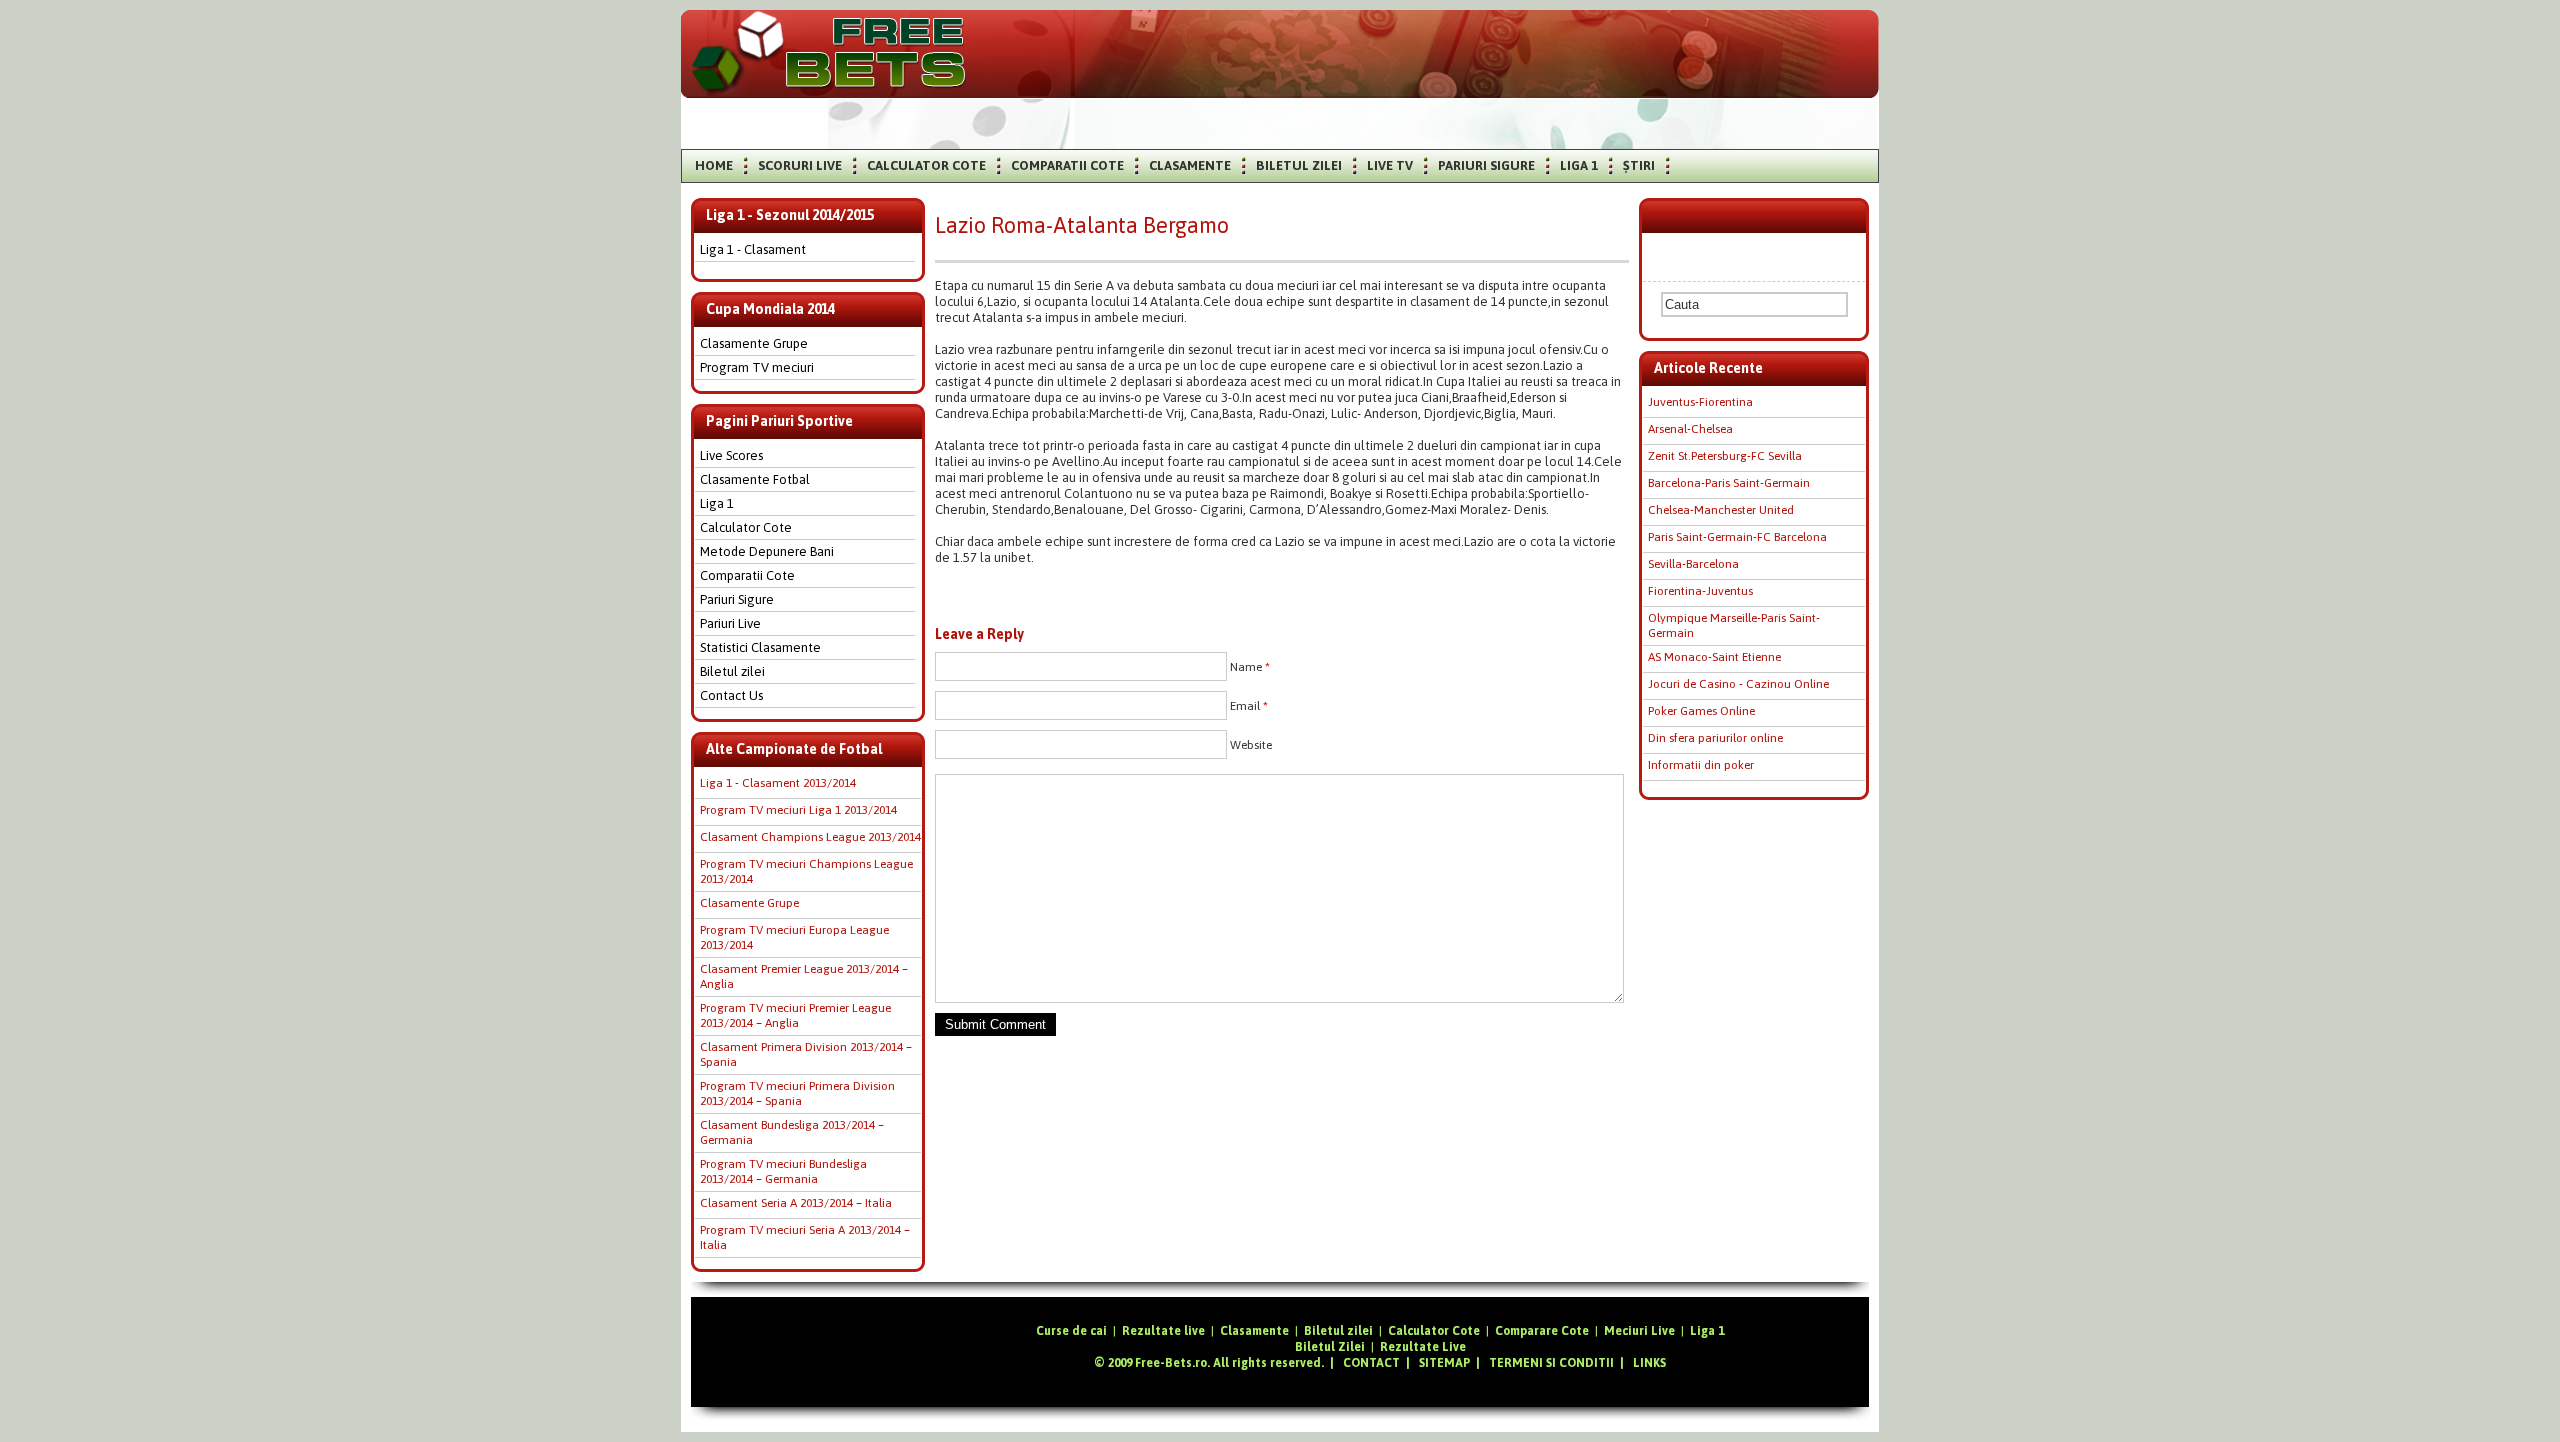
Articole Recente (1708, 368)
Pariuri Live (730, 623)
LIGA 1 (1579, 165)
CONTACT (1371, 1363)
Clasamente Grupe (754, 343)
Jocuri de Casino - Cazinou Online (1738, 684)
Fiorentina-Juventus (1700, 591)
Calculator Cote (746, 527)
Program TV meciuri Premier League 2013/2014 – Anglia (795, 1015)
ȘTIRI (1639, 165)
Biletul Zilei (1330, 1347)
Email (1249, 706)
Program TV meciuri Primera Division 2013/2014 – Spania (797, 1093)
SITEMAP (1444, 1363)
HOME (714, 165)
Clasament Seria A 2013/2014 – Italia (796, 1203)
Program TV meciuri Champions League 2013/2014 (806, 871)
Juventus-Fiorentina (1700, 402)
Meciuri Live (1639, 1331)
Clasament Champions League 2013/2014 (810, 837)
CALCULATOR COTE (926, 165)
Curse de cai (1071, 1331)
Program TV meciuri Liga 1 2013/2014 (798, 810)
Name (1250, 667)
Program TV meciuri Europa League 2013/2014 (794, 937)
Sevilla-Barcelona (1693, 564)
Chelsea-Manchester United (1721, 510)
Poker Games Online (1701, 711)
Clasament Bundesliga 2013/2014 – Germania (792, 1132)
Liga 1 (717, 503)
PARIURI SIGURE (1486, 165)
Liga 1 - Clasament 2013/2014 (778, 783)
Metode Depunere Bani (767, 551)
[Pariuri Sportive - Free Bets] (829, 85)
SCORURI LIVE (800, 165)
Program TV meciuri (757, 367)
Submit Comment (995, 1024)
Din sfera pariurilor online (1715, 738)
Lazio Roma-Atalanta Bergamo (1082, 225)
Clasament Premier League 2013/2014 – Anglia (804, 976)
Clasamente (1254, 1331)
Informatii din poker (1701, 765)
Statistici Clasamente (760, 647)
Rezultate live (1163, 1331)
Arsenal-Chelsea (1690, 429)
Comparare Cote (1542, 1331)
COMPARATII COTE (1067, 165)
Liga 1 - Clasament (753, 249)
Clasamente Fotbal (755, 479)
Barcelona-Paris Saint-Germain (1729, 483)
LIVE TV (1390, 165)
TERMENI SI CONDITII (1551, 1363)
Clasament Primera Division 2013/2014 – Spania (806, 1054)
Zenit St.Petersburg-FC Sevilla (1725, 456)
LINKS (1649, 1363)
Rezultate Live (1423, 1347)
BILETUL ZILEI (1299, 165)
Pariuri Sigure (737, 599)
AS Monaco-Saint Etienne (1714, 657)
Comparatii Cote (747, 575)
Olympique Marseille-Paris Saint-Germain (1734, 625)
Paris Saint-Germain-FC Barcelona (1737, 537)
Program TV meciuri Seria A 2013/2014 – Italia (805, 1237)
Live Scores (731, 455)
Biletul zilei (732, 671)
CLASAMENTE (1190, 165)
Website (1251, 745)
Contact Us (731, 695)
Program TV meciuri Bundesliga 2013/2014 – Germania (783, 1171)
